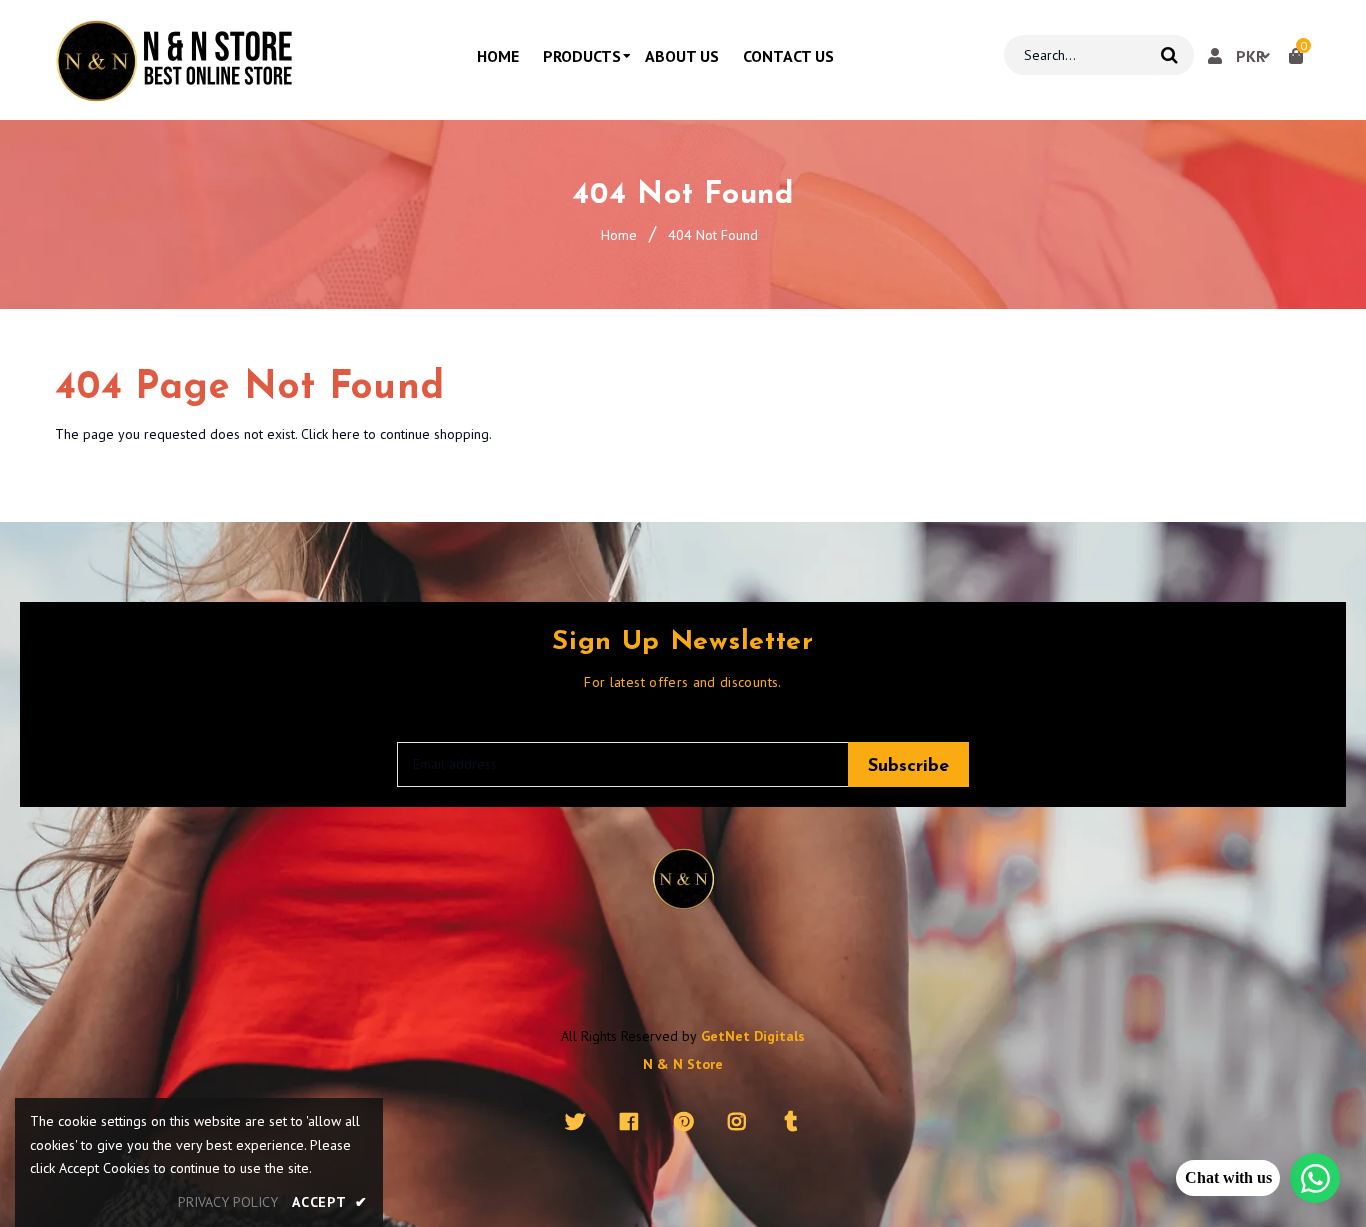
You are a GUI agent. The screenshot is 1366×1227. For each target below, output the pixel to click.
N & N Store (683, 1064)
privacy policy (228, 1202)
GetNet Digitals (753, 1036)
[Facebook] (629, 1122)
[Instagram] (737, 1122)
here (346, 434)
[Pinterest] (683, 1122)
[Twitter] (575, 1122)
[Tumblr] (791, 1122)
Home (619, 235)
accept (330, 1202)
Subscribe (908, 767)
